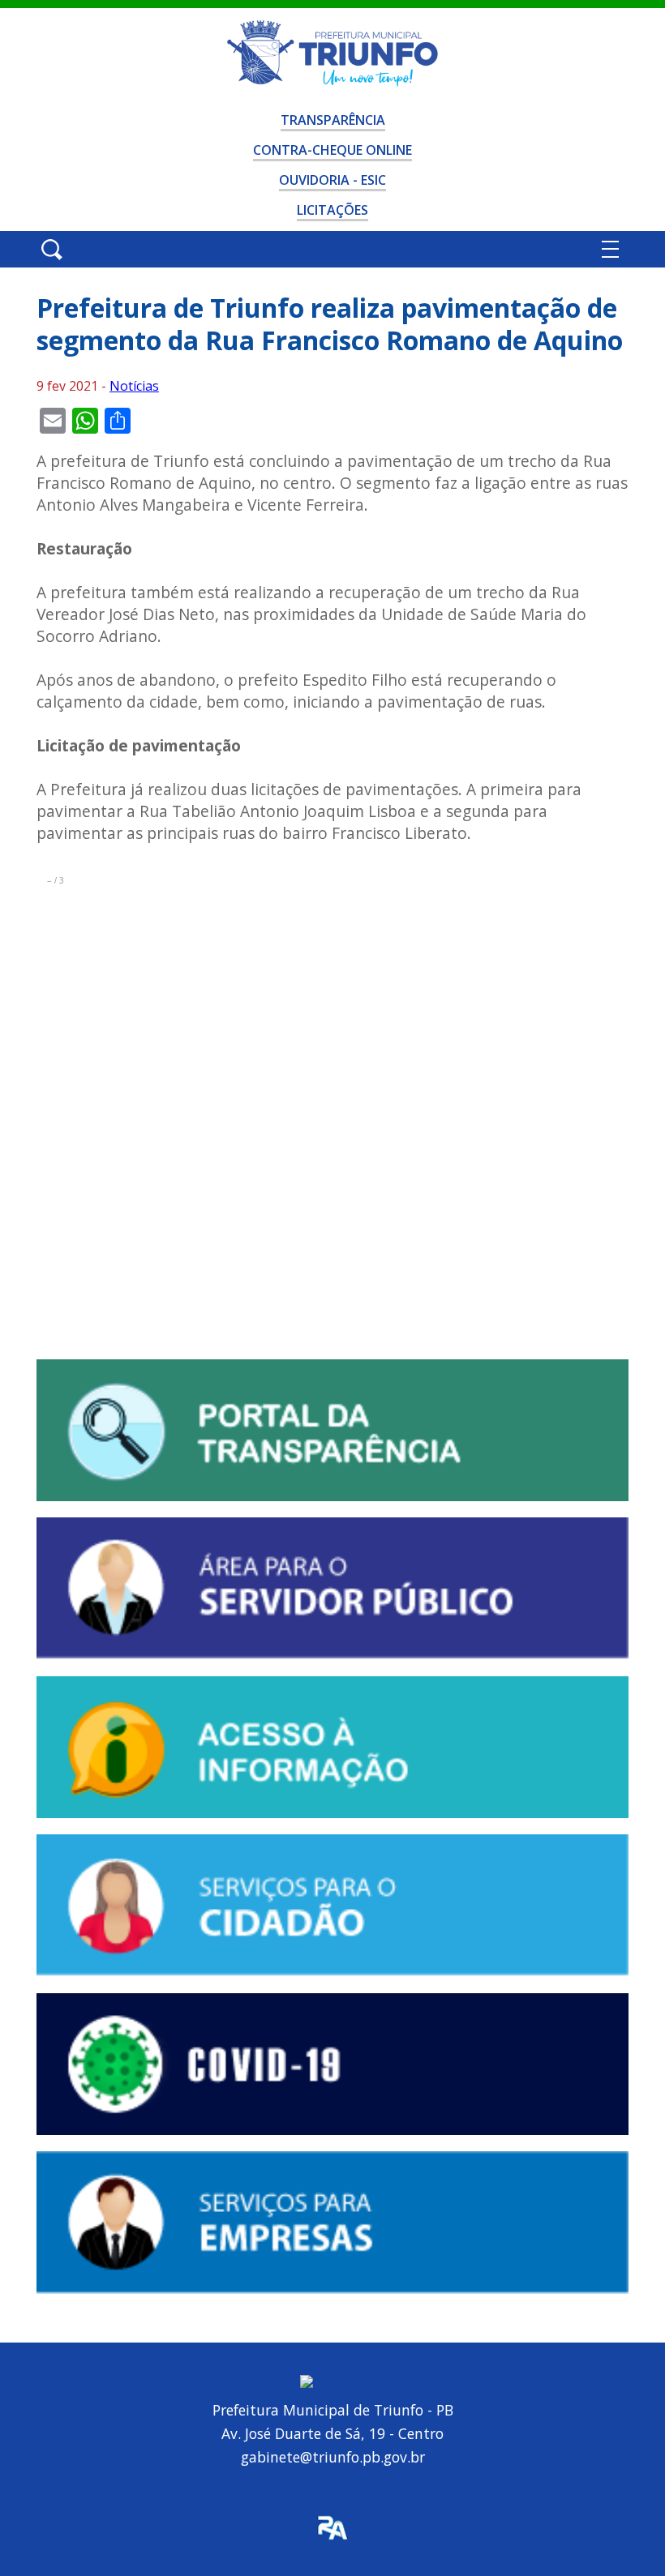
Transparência (333, 120)
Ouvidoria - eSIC (332, 180)
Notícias (134, 386)
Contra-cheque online (332, 150)
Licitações (332, 210)
